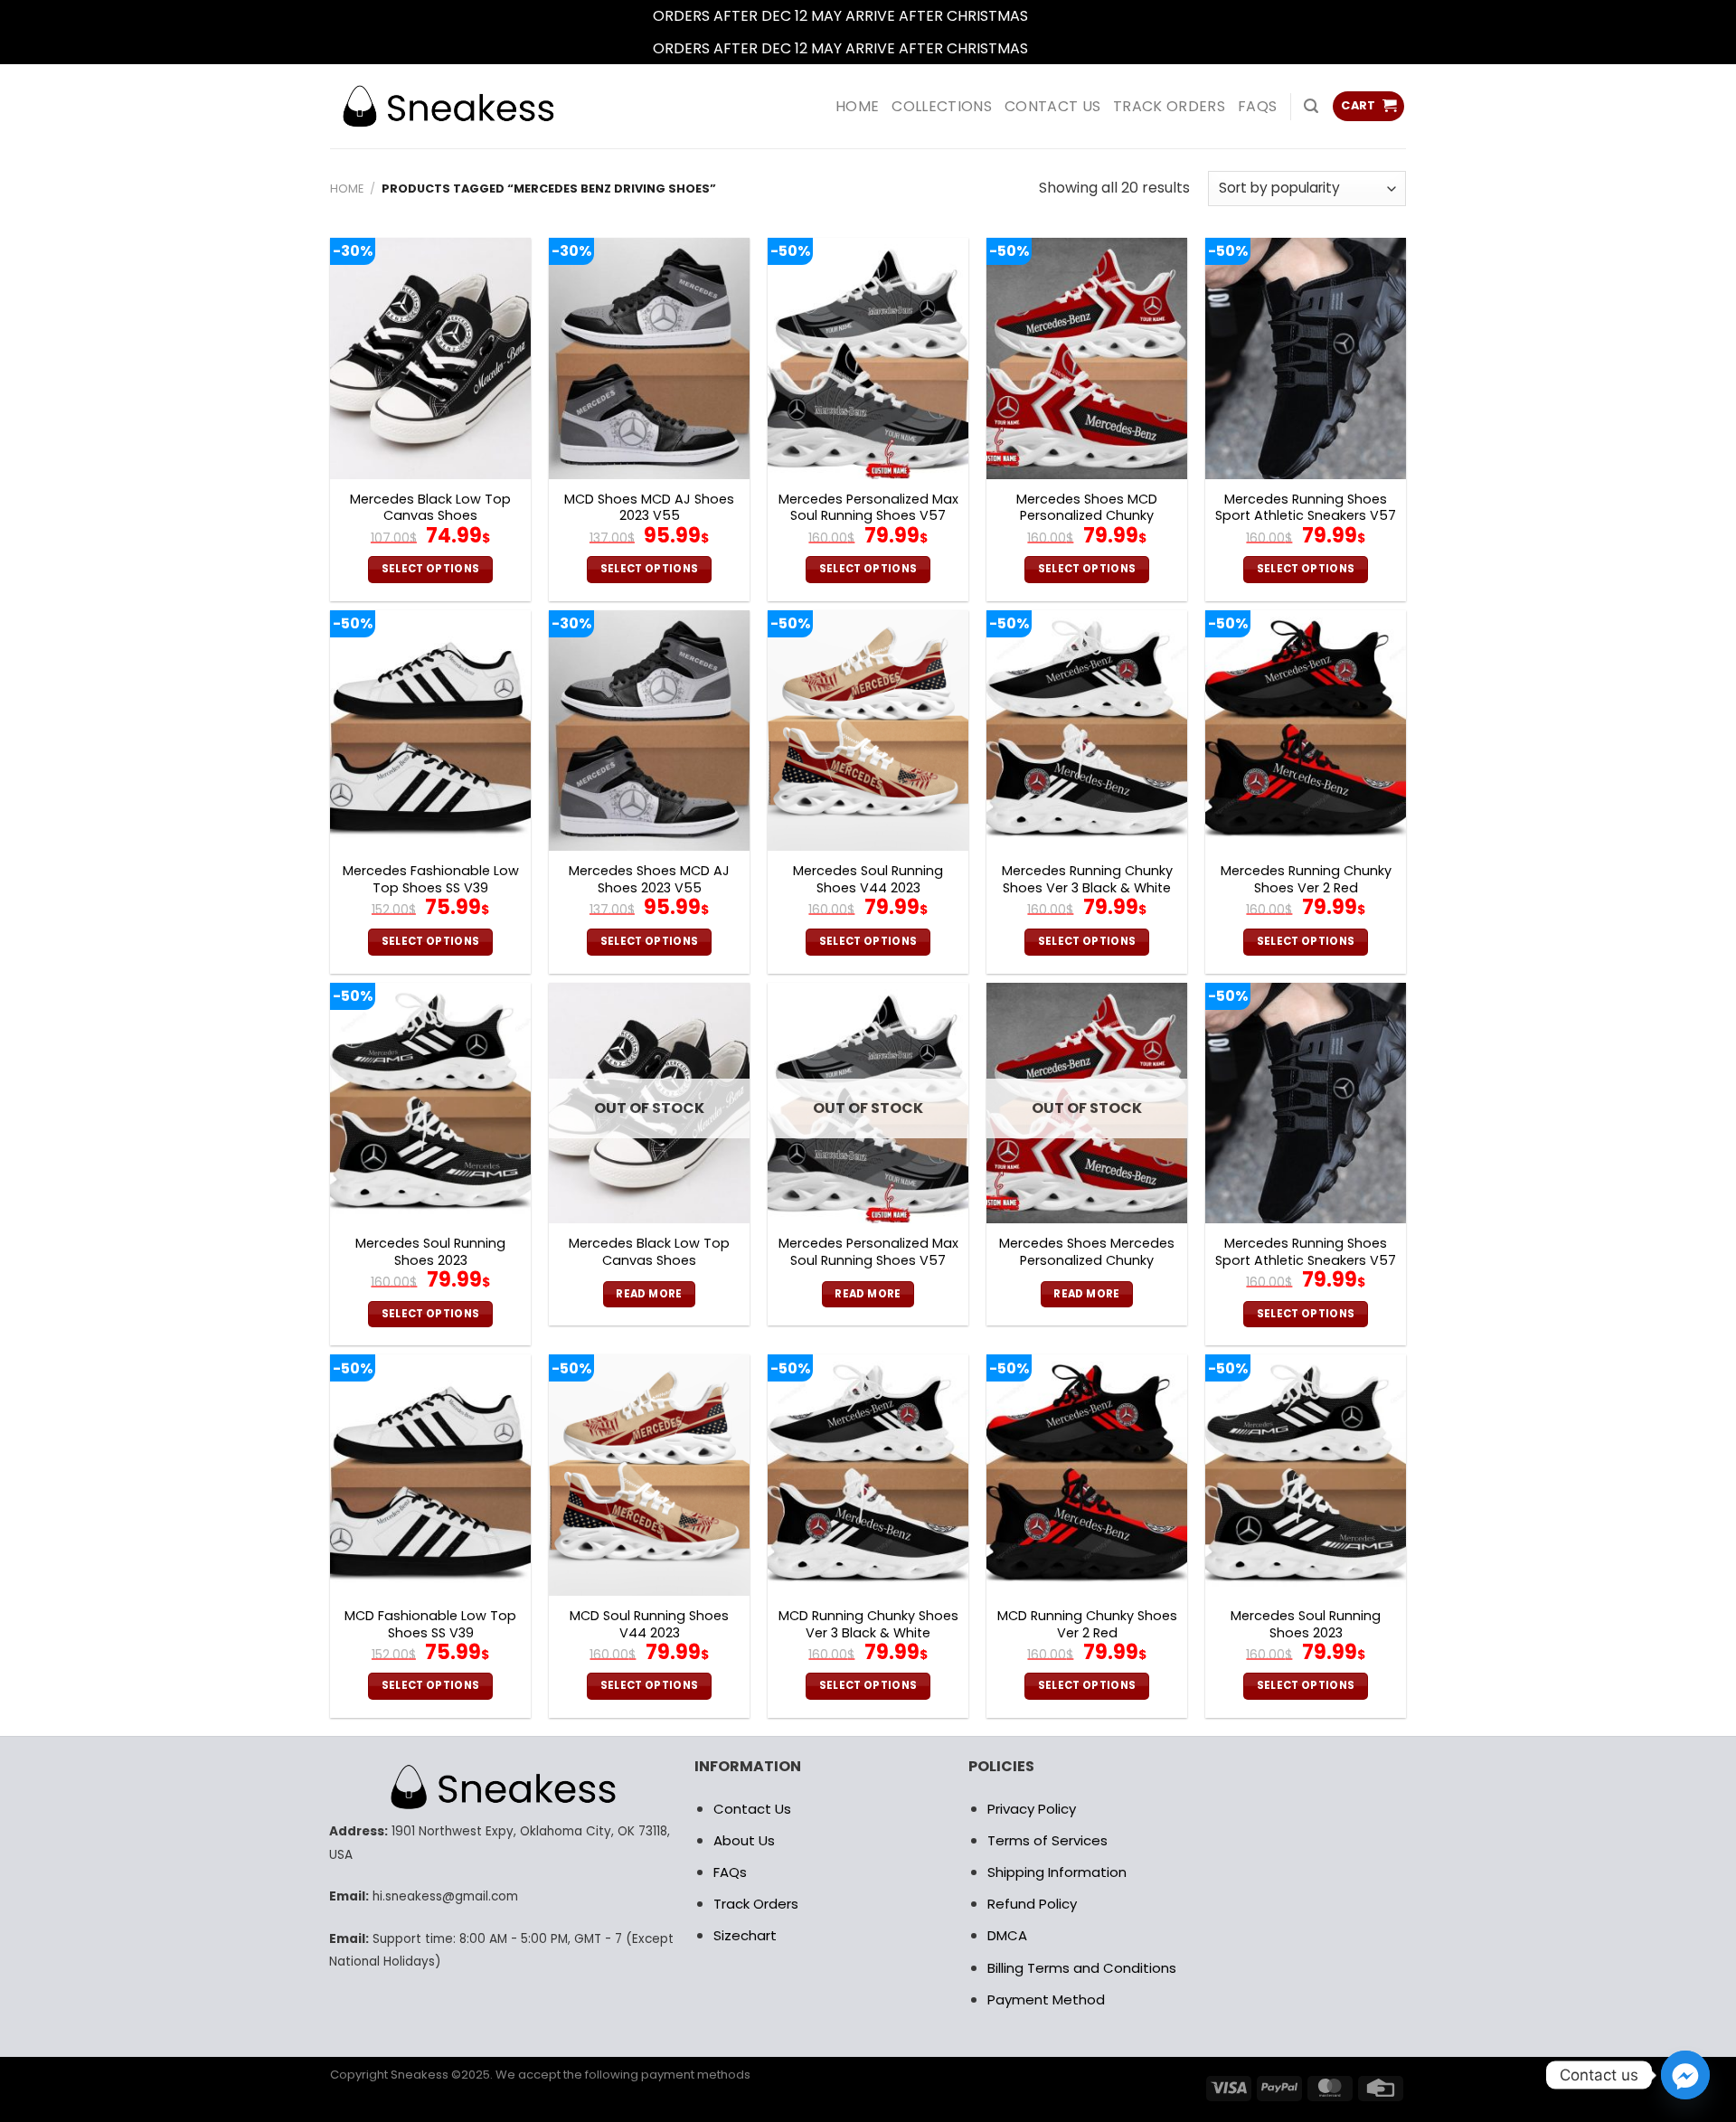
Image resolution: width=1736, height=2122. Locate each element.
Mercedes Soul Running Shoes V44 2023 (868, 879)
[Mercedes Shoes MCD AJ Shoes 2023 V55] (649, 731)
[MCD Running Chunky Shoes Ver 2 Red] (1087, 1475)
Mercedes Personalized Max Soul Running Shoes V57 (868, 508)
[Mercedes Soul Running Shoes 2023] (430, 1103)
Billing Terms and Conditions (1082, 1968)
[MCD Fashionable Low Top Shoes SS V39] (430, 1475)
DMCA (1007, 1935)
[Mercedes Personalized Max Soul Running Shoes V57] (868, 358)
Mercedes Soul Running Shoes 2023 (430, 1252)
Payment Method (1046, 1999)
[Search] (1311, 106)
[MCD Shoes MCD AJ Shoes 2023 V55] (649, 358)
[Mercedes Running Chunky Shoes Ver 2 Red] (1306, 731)
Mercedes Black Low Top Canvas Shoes (430, 508)
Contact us (1052, 106)
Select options (431, 569)
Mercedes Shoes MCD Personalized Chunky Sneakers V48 (1087, 516)
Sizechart (745, 1935)
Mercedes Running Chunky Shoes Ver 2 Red (1306, 879)
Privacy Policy (1032, 1809)
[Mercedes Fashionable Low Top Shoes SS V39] (430, 731)
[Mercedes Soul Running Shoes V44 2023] (868, 731)
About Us (744, 1840)
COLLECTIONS (942, 106)
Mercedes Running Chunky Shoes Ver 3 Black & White (1087, 879)
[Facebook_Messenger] (1685, 2075)
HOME (857, 106)
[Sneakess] (448, 106)
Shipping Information (1057, 1872)
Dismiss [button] (1058, 16)
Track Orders (1169, 106)
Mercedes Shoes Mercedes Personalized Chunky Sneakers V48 (1087, 1260)
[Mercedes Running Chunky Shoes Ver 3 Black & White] (1087, 731)
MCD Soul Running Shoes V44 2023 (649, 1624)
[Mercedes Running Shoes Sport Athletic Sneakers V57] (1306, 358)
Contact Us (752, 1809)
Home (347, 189)
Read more (649, 1294)
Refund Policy (1032, 1904)
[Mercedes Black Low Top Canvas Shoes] (430, 358)
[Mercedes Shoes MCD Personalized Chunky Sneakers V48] (1087, 358)
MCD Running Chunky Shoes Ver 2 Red (1087, 1624)
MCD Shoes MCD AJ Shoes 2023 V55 (649, 508)
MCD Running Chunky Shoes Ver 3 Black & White (868, 1624)
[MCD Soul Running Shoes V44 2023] (649, 1475)
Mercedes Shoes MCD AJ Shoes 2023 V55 (649, 879)
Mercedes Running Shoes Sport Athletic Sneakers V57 (1306, 508)
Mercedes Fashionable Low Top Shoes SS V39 (431, 879)
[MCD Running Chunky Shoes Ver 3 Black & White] (868, 1475)
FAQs (1257, 106)
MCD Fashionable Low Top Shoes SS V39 (430, 1624)
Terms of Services (1047, 1840)
